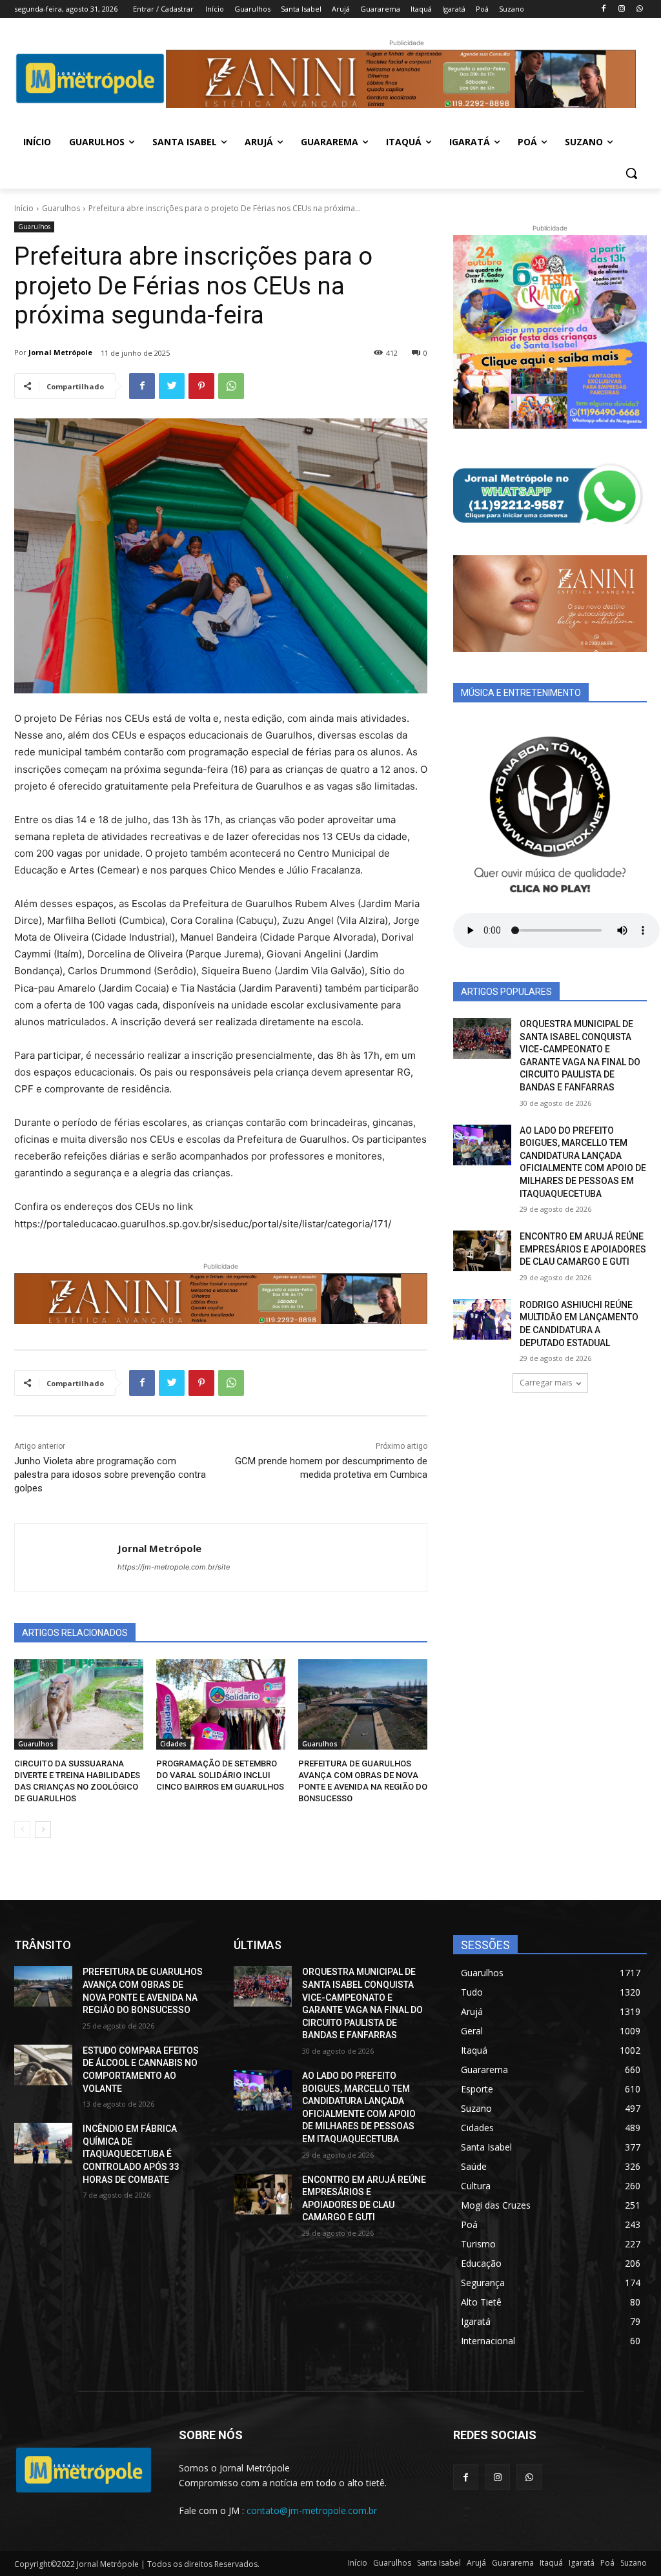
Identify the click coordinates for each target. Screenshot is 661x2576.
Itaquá (551, 2563)
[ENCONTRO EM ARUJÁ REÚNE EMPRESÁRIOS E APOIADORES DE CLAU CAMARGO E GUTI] (482, 1251)
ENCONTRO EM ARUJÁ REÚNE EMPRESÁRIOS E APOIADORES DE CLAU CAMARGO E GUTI (583, 1249)
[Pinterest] (201, 386)
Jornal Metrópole (60, 352)
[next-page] (43, 1830)
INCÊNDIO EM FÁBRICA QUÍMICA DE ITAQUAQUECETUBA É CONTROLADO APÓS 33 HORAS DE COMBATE (131, 2154)
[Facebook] (604, 9)
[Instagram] (621, 9)
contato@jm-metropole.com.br (312, 2510)
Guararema (513, 2563)
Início (24, 208)
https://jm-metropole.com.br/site (174, 1567)
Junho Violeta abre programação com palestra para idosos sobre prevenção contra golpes (110, 1475)
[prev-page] (22, 1830)
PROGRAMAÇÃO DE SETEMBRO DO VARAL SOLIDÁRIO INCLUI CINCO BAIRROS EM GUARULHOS (220, 1775)
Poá (607, 2563)
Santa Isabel (439, 2563)
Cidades (173, 1744)
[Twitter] (172, 386)
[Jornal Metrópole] (66, 1558)
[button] (631, 173)
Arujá (476, 2563)
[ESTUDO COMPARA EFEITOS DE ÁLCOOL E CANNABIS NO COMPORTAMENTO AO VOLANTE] (43, 2065)
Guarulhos (61, 208)
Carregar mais (546, 1383)
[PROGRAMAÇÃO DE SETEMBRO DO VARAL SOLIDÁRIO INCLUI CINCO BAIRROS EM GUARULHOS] (221, 1704)
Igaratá (582, 2563)
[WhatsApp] (639, 9)
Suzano (634, 2563)
